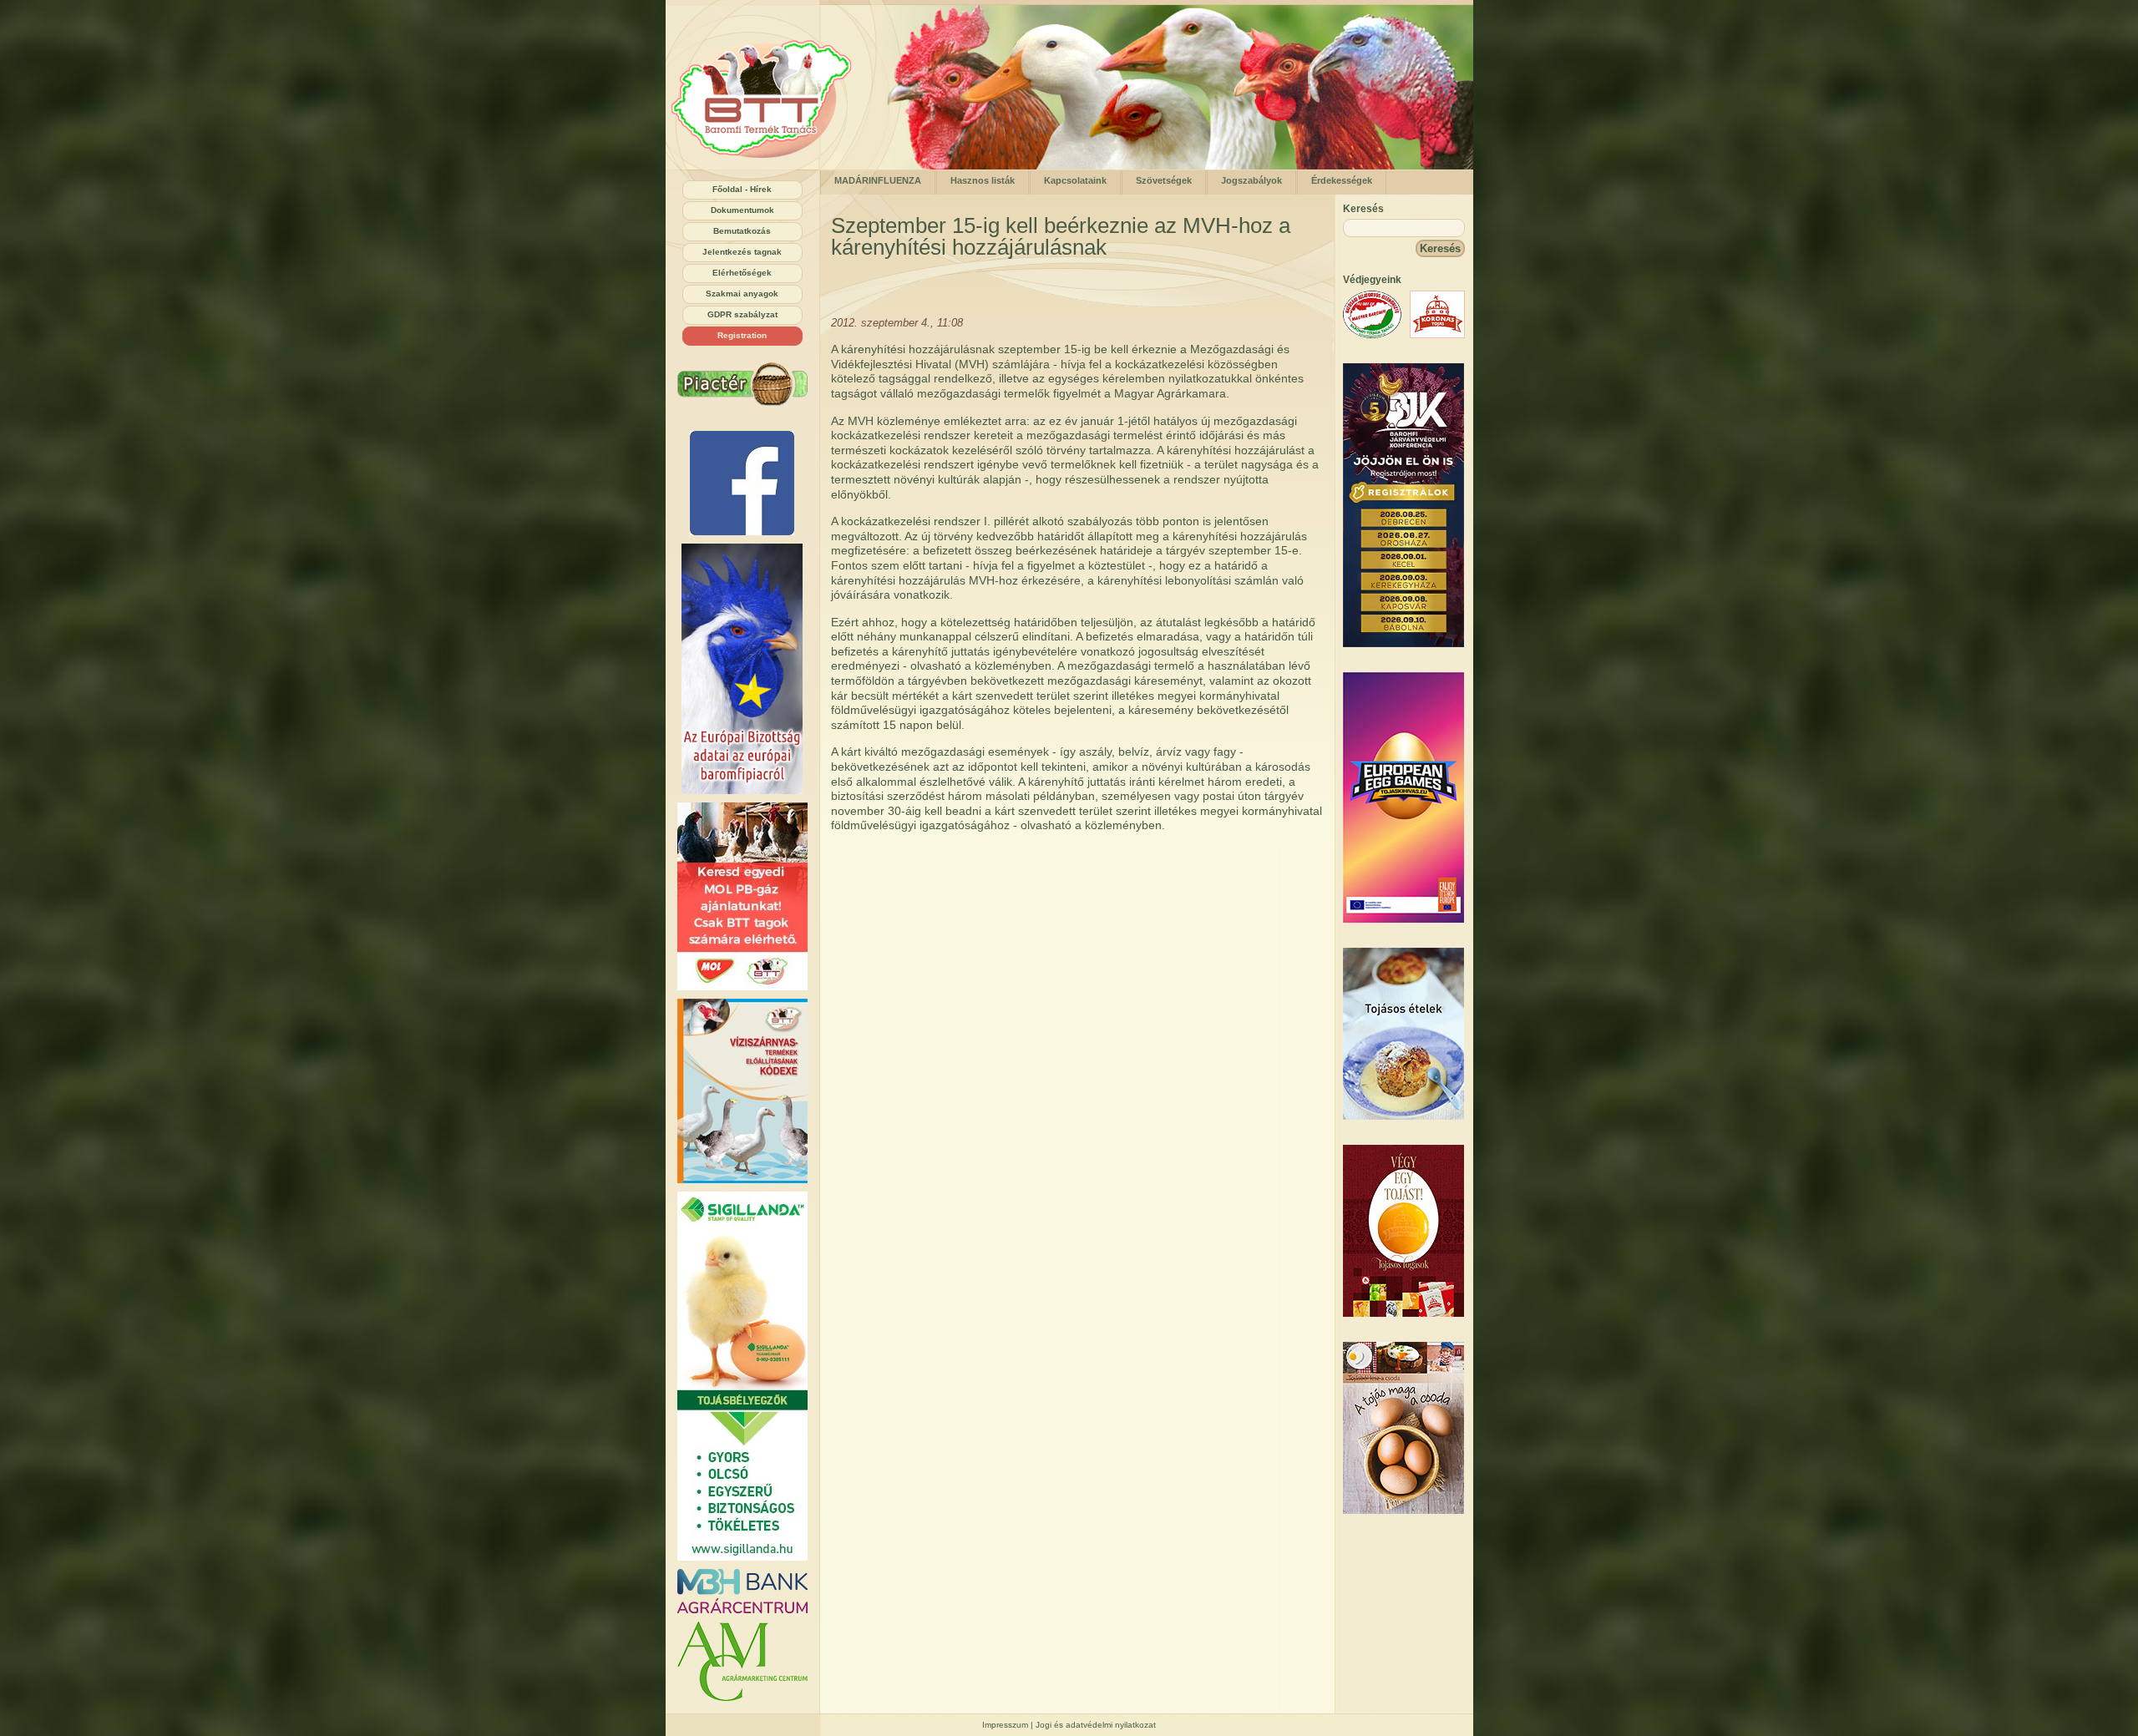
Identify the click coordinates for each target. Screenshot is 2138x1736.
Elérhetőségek (742, 273)
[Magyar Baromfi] (1372, 334)
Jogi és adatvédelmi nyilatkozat (1096, 1725)
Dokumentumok (742, 210)
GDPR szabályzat (742, 314)
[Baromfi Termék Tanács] (767, 166)
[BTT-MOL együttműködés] (742, 896)
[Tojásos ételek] (1403, 1116)
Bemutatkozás (742, 231)
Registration (742, 335)
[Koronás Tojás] (1437, 334)
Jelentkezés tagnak (742, 252)
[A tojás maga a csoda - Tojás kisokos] (1403, 1510)
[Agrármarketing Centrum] (742, 1661)
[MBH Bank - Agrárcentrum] (742, 1591)
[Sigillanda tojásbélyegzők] (742, 1376)
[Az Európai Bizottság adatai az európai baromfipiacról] (742, 669)
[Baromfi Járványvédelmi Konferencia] (1403, 643)
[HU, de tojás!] (742, 483)
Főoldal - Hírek (742, 189)
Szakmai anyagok (742, 294)
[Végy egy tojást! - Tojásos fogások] (1403, 1313)
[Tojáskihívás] (1403, 919)
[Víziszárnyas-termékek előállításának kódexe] (742, 1091)
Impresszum (1005, 1725)
